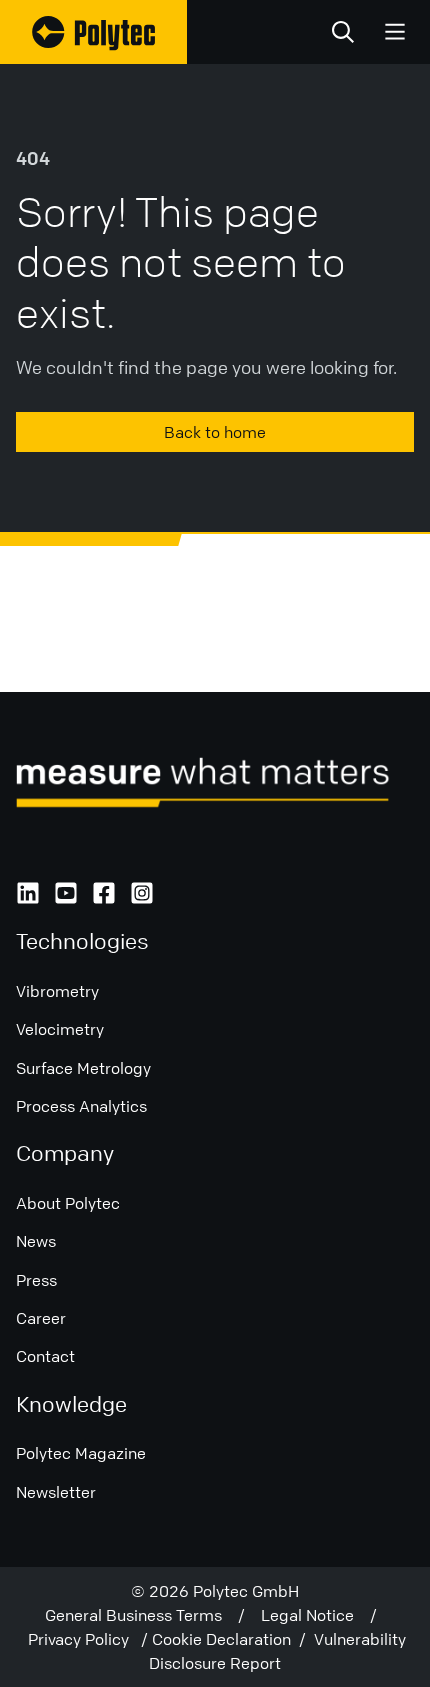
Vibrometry (57, 991)
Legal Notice (315, 1615)
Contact (45, 1356)
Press (36, 1280)
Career (41, 1318)
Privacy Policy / (90, 1639)
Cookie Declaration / (233, 1639)
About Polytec (68, 1203)
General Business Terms (141, 1615)
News (36, 1241)
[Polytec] (93, 32)
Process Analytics (81, 1106)
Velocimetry (60, 1029)
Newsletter (56, 1492)
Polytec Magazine (81, 1453)
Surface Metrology (83, 1068)
